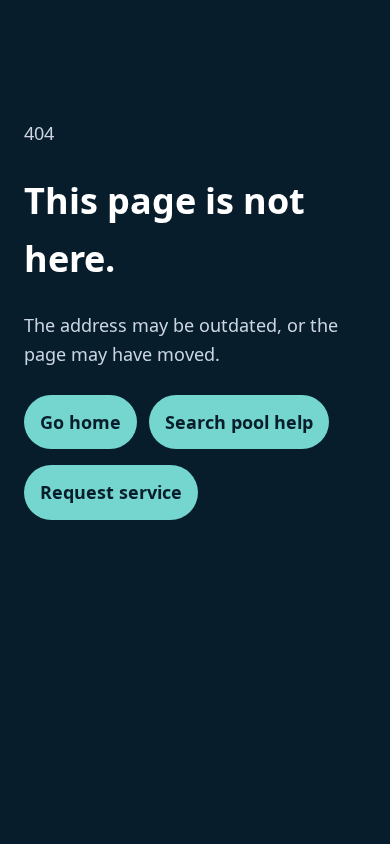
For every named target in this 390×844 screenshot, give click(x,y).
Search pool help (239, 422)
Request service (111, 492)
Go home (80, 422)
